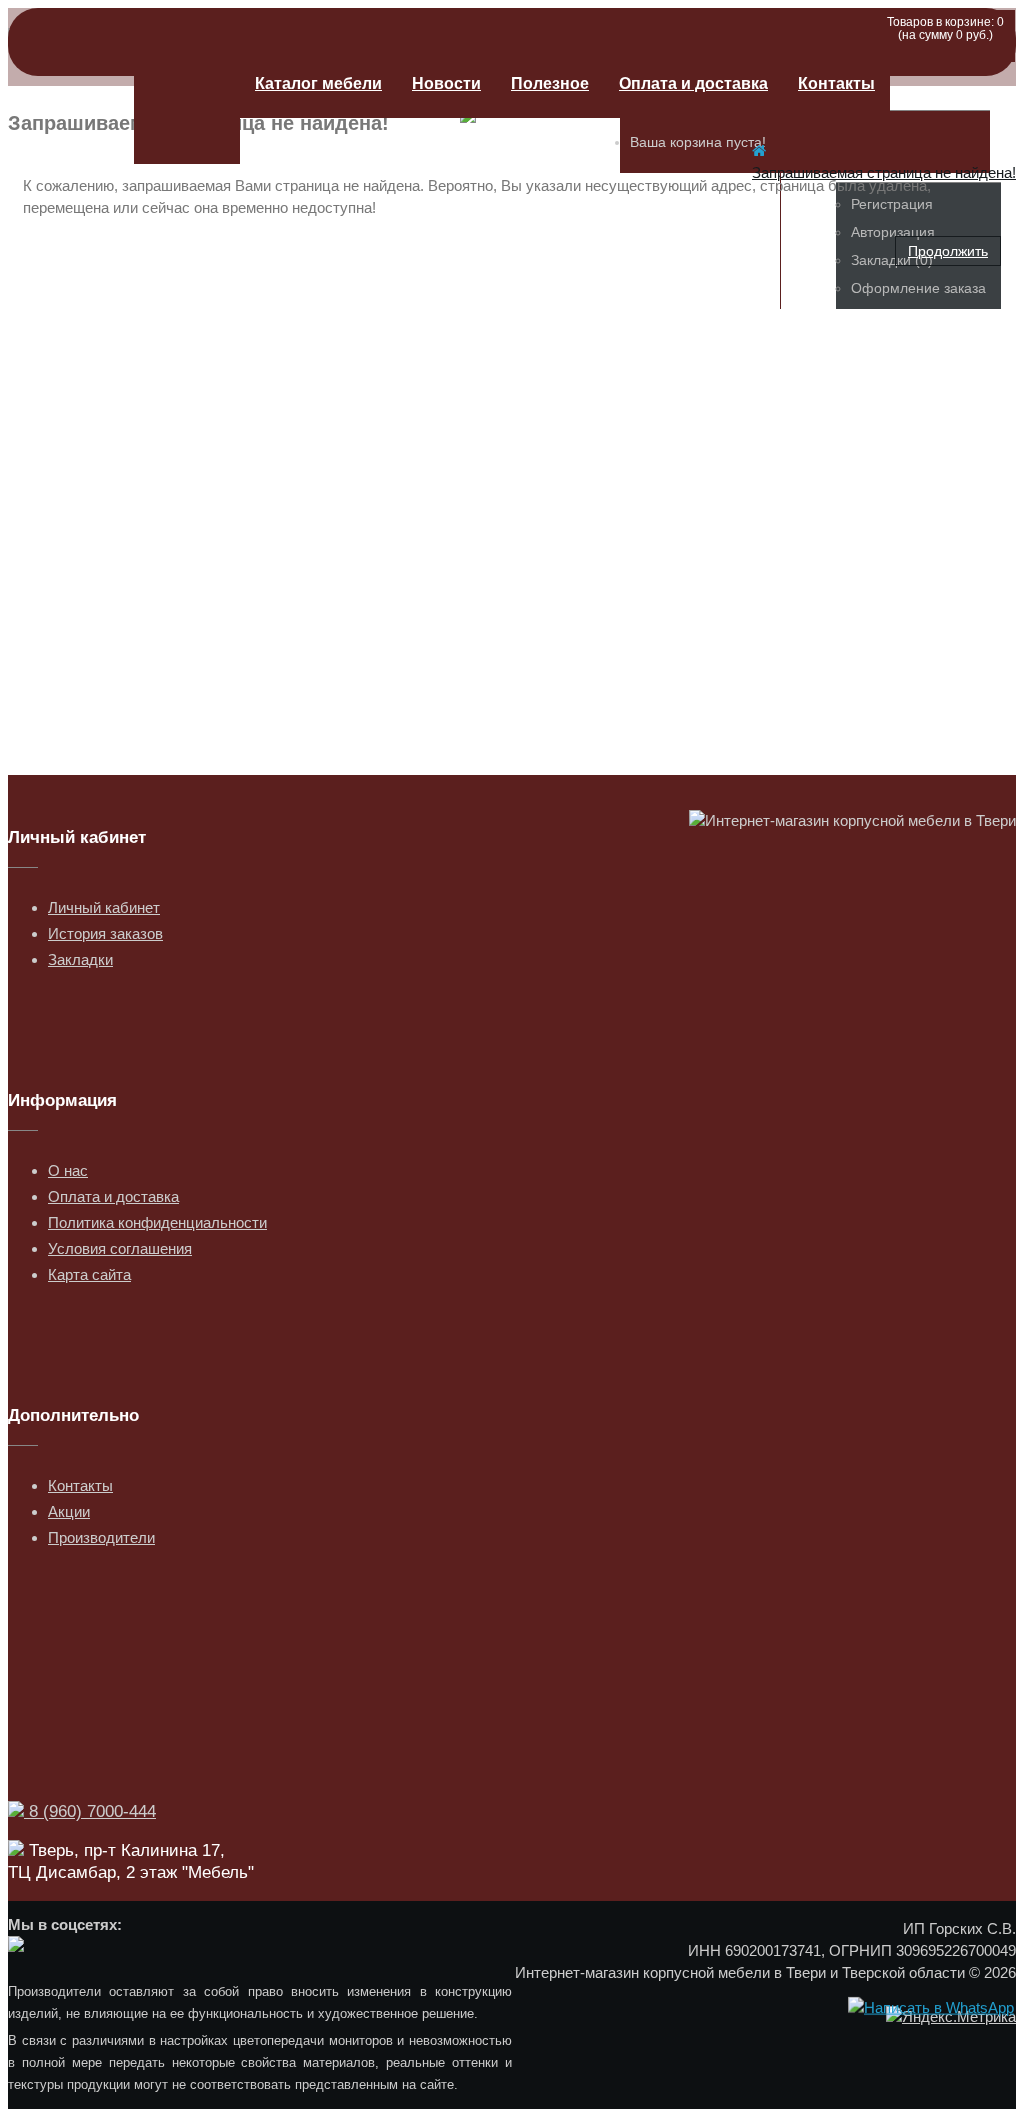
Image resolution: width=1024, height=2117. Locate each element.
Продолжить (948, 251)
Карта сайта (89, 1274)
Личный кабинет (104, 907)
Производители (101, 1537)
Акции (69, 1511)
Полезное (550, 83)
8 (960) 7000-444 (90, 1811)
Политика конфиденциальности (157, 1222)
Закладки (80, 959)
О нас (68, 1170)
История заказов (105, 933)
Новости (446, 83)
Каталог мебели (318, 83)
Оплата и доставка (693, 83)
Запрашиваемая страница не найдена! (884, 172)
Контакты (836, 83)
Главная (187, 107)
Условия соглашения (120, 1248)
